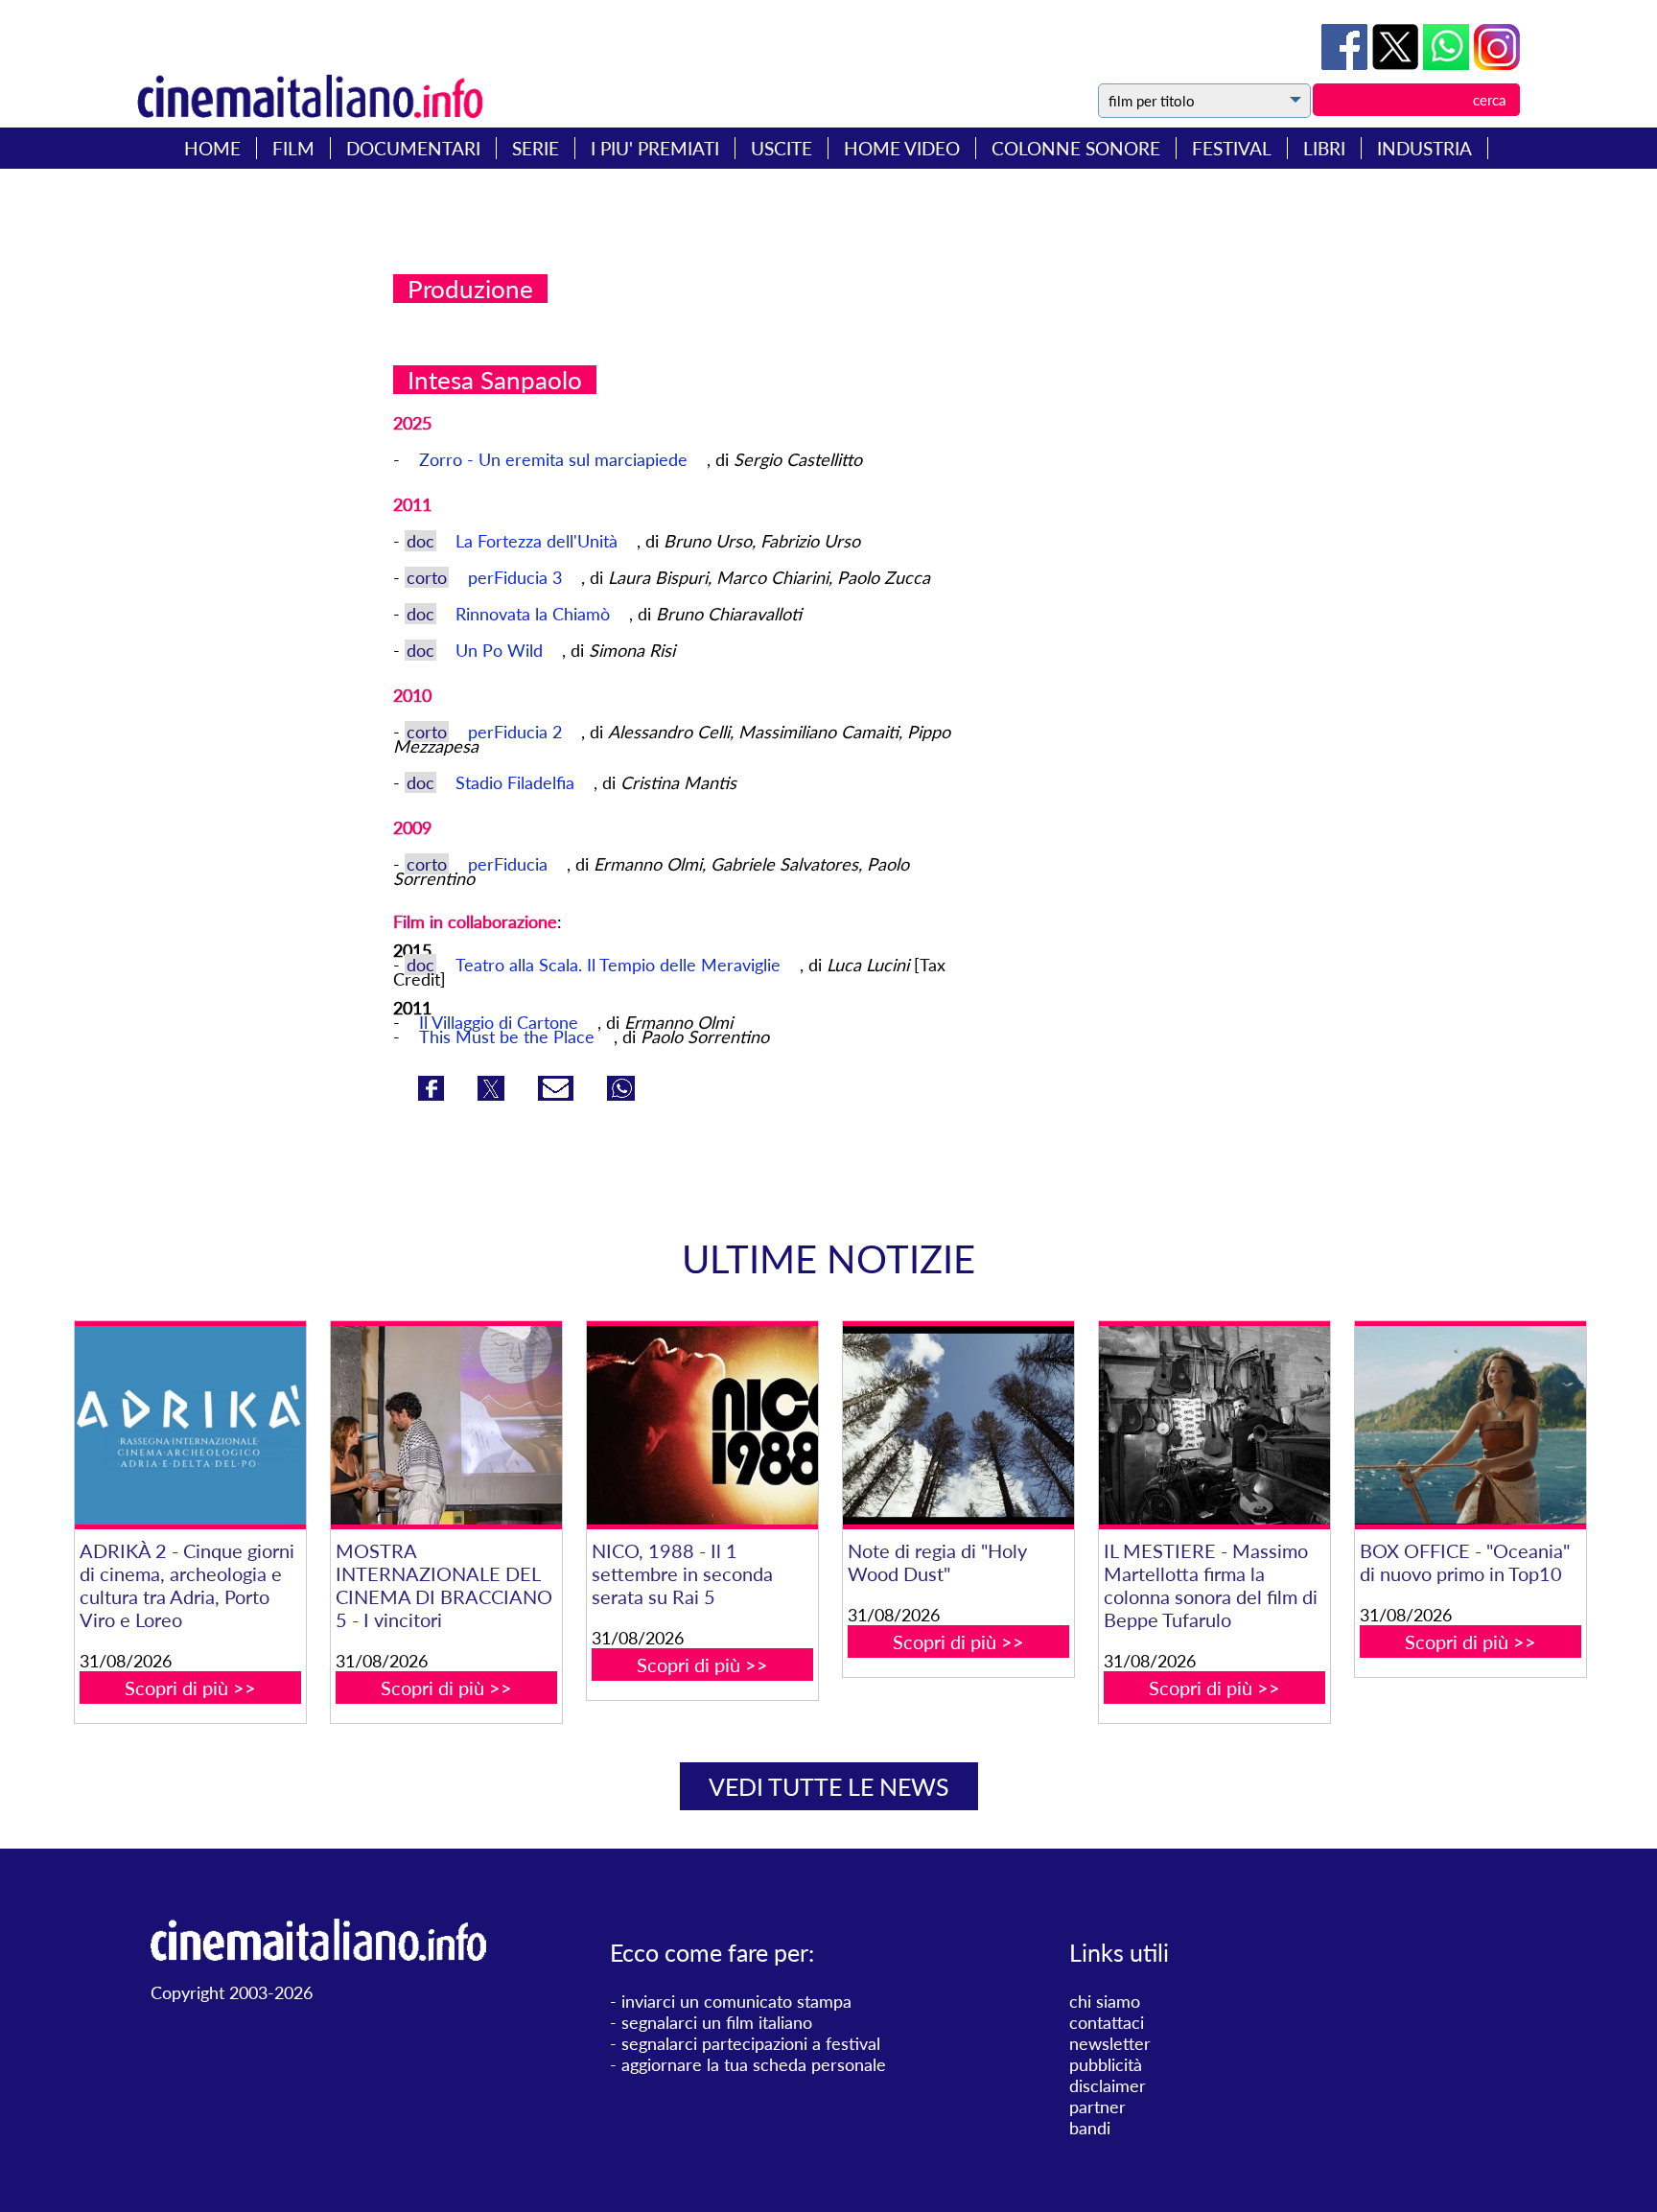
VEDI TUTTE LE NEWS (829, 1786)
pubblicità (1106, 2064)
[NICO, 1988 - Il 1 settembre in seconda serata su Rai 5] (702, 1425)
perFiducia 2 (517, 732)
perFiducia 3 (517, 577)
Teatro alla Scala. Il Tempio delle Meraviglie (618, 965)
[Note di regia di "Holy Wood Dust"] (958, 1425)
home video (902, 148)
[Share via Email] (558, 1094)
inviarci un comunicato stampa (736, 2001)
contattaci (1107, 2022)
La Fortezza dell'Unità (539, 541)
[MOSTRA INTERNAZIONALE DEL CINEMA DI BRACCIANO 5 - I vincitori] (446, 1425)
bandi (1090, 2128)
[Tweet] (1398, 63)
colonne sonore (1076, 148)
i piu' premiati (655, 148)
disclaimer (1108, 2085)
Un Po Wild (502, 650)
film (293, 148)
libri (1324, 148)
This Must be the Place (507, 1036)
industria (1424, 148)
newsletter (1110, 2043)
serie (536, 148)
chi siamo (1105, 2001)
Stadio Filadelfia (517, 782)
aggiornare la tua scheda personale (754, 2064)
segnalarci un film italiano (717, 2022)
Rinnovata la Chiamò (535, 614)
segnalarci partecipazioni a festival (751, 2043)
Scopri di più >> (190, 1688)
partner (1097, 2107)
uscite (782, 148)
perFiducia (510, 864)
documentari (413, 148)
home (212, 148)
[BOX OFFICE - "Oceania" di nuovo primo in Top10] (1470, 1425)
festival (1232, 148)
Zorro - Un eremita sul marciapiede (556, 459)
